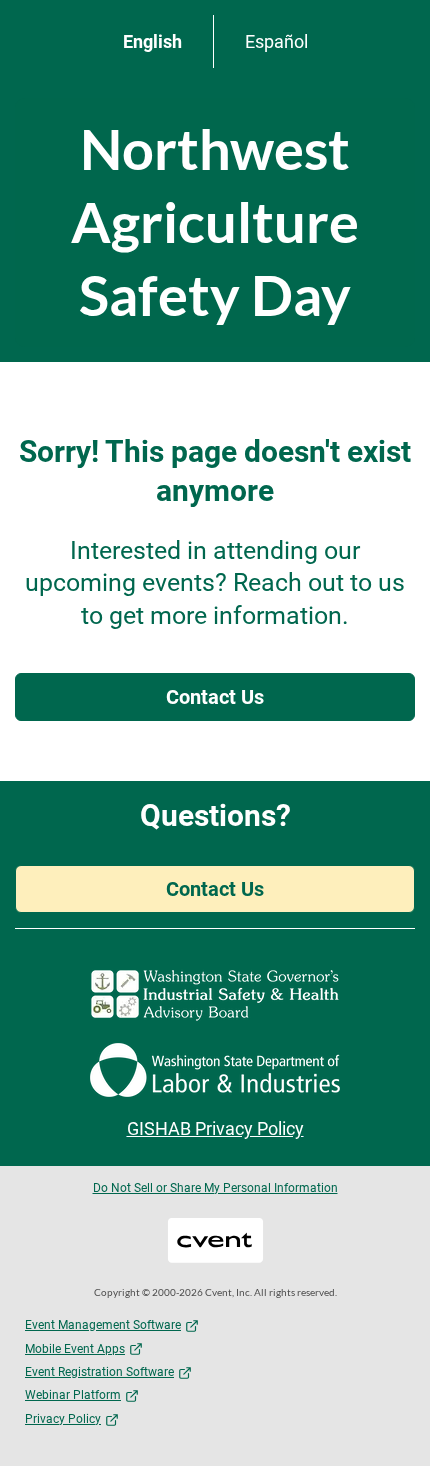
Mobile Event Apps (75, 1349)
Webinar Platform (73, 1395)
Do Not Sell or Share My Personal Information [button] (215, 1188)
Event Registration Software (99, 1372)
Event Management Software (103, 1325)
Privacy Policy (63, 1419)
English (152, 41)
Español (276, 41)
